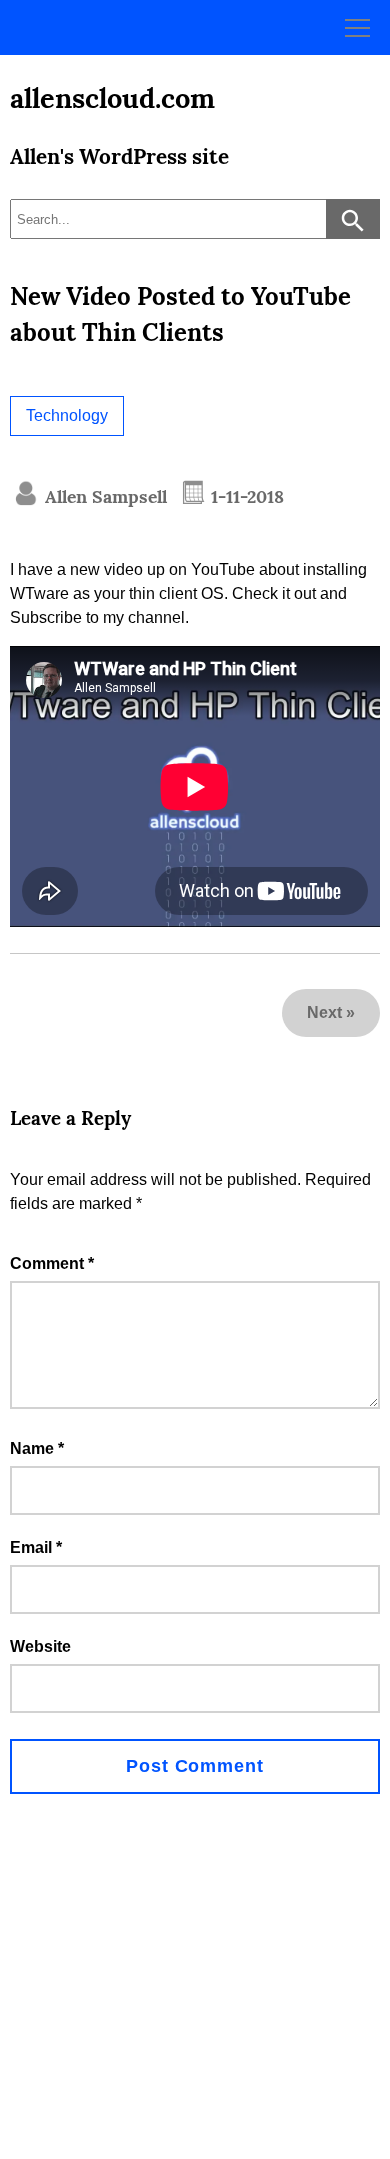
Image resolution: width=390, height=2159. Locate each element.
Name (37, 1448)
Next (324, 1012)
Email (36, 1547)
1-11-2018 (245, 496)
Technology (67, 415)
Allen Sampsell (103, 496)
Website (40, 1646)
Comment (52, 1263)
